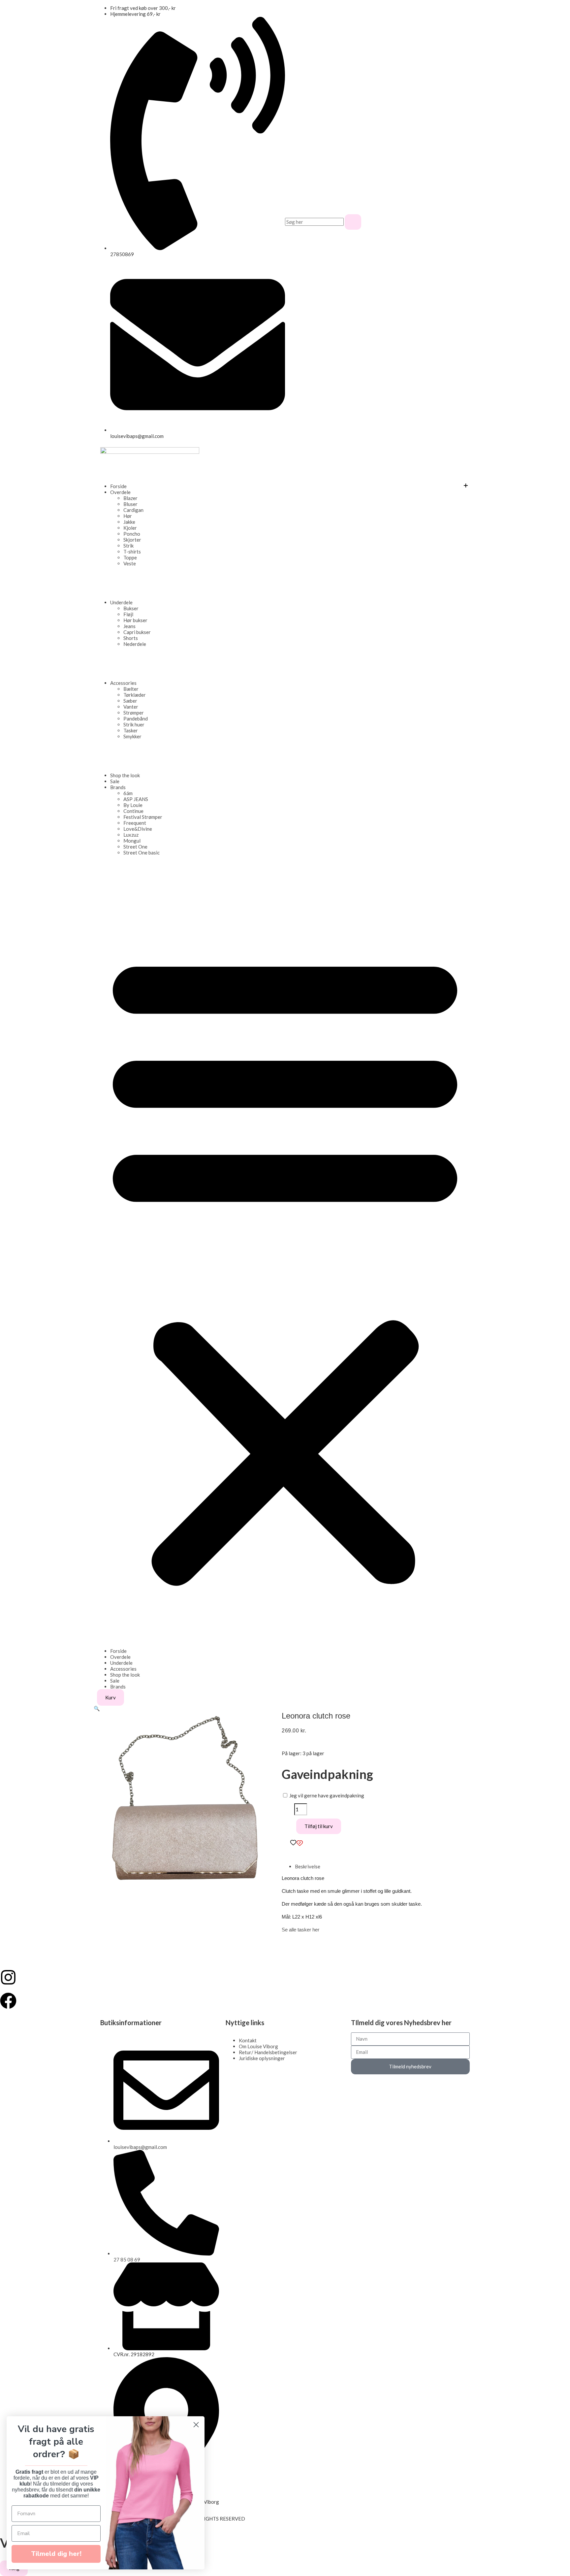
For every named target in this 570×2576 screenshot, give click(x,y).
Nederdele (135, 644)
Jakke (129, 522)
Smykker (132, 736)
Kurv (111, 1697)
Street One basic (142, 853)
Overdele (120, 492)
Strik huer (134, 724)
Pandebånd (136, 719)
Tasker (131, 730)
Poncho (132, 534)
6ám (128, 793)
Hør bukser (135, 620)
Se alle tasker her (301, 1930)
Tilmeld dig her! (56, 2554)
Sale (115, 781)
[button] (285, 1266)
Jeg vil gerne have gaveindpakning (326, 1795)
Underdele (121, 602)
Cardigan (133, 510)
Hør (128, 516)
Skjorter (132, 540)
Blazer (130, 498)
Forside (118, 486)
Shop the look (125, 775)
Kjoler (130, 528)
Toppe (130, 557)
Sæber (130, 701)
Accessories (123, 683)
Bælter (131, 689)
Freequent (135, 823)
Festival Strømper (143, 817)
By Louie (133, 805)
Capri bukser (137, 632)
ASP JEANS (136, 799)
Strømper (134, 713)
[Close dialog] (196, 2425)
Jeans (129, 626)
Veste (130, 563)
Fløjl (128, 614)
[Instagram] (8, 1977)
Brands (118, 787)
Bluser (130, 504)
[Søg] (353, 222)
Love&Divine (138, 829)
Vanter (131, 707)
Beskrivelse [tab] (308, 1866)
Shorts (131, 638)
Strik (128, 546)
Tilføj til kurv (319, 1826)
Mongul (132, 841)
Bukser (131, 608)
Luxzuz (131, 835)
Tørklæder (135, 695)
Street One (135, 847)
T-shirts (132, 552)
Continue (133, 811)
